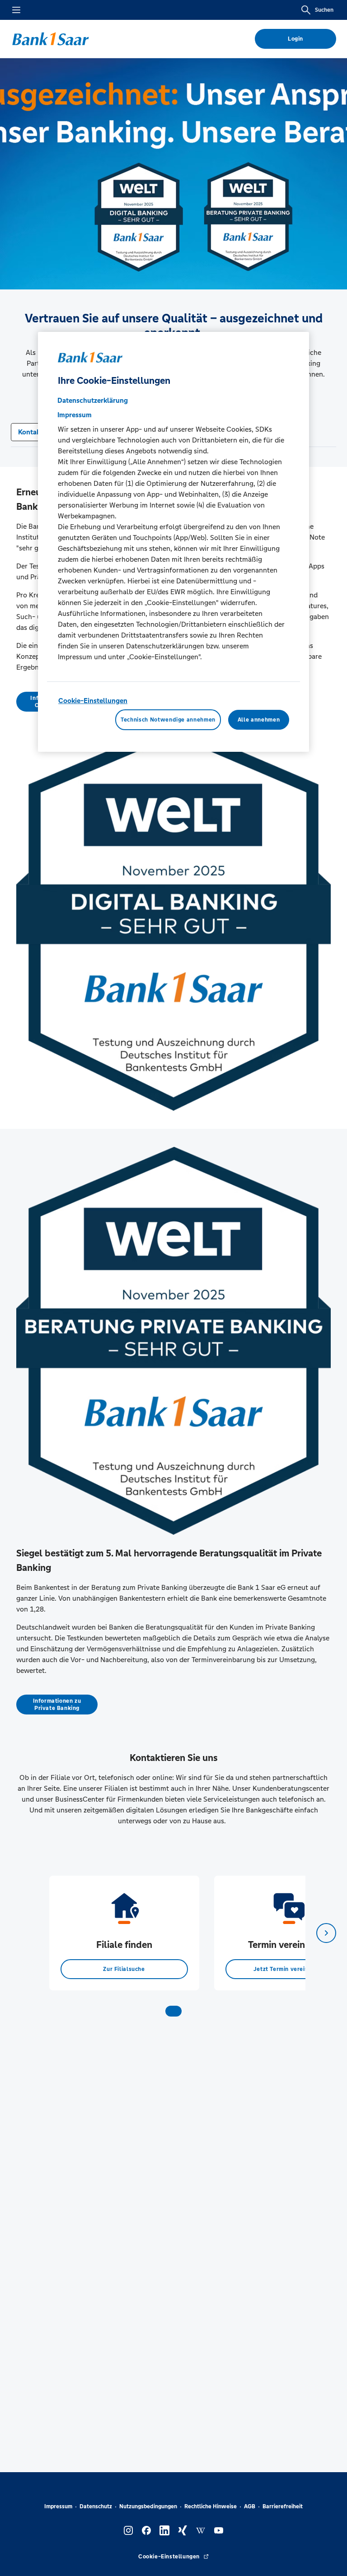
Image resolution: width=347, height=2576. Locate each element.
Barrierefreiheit (283, 2506)
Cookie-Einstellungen (93, 701)
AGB (250, 2506)
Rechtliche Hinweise (211, 2506)
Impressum (58, 2506)
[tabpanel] (124, 1933)
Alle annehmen (259, 720)
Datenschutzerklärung (93, 400)
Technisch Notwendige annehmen (168, 720)
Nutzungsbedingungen (148, 2506)
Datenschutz (96, 2506)
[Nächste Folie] (326, 1933)
